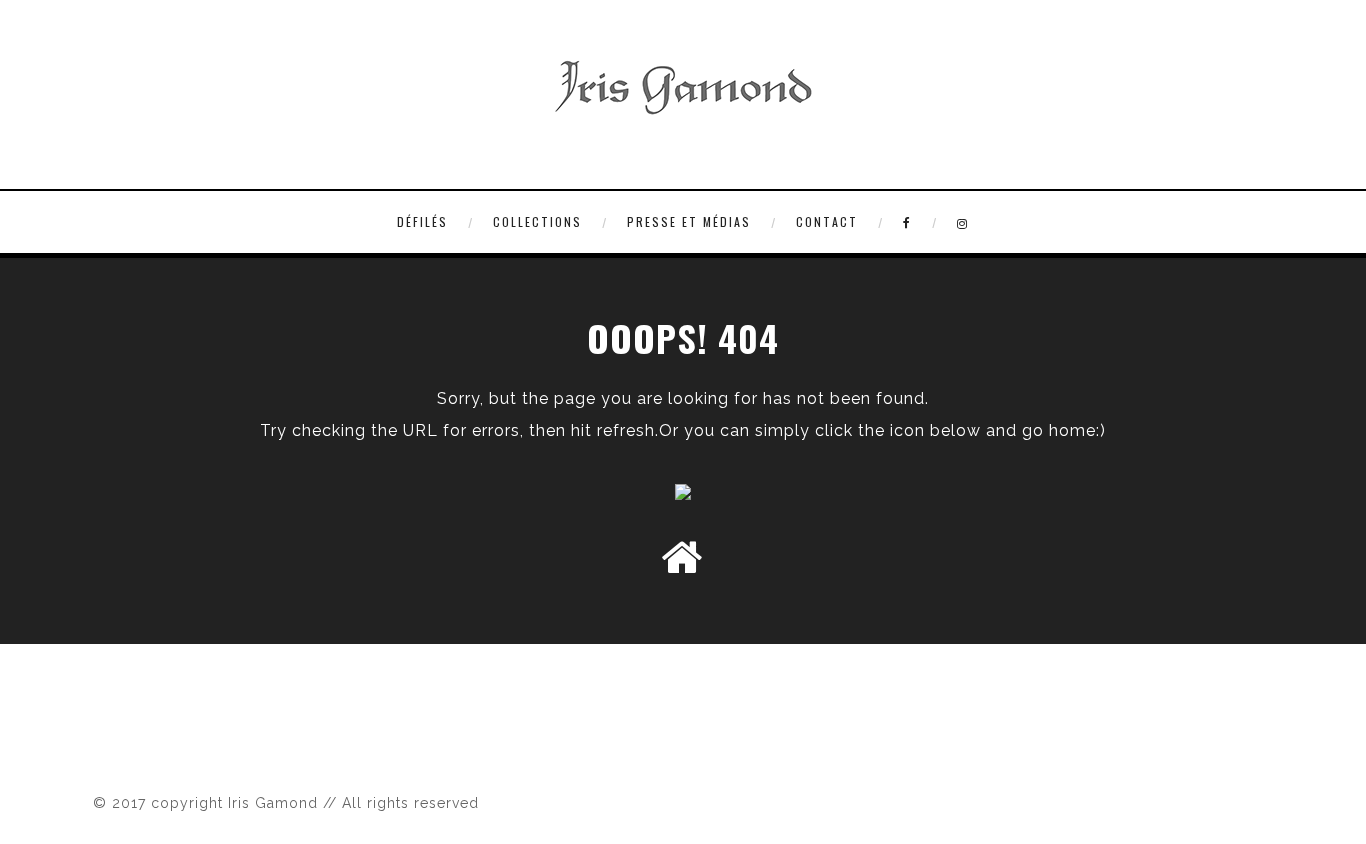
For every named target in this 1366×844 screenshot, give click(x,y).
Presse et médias (689, 221)
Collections (537, 221)
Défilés (422, 221)
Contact (827, 221)
